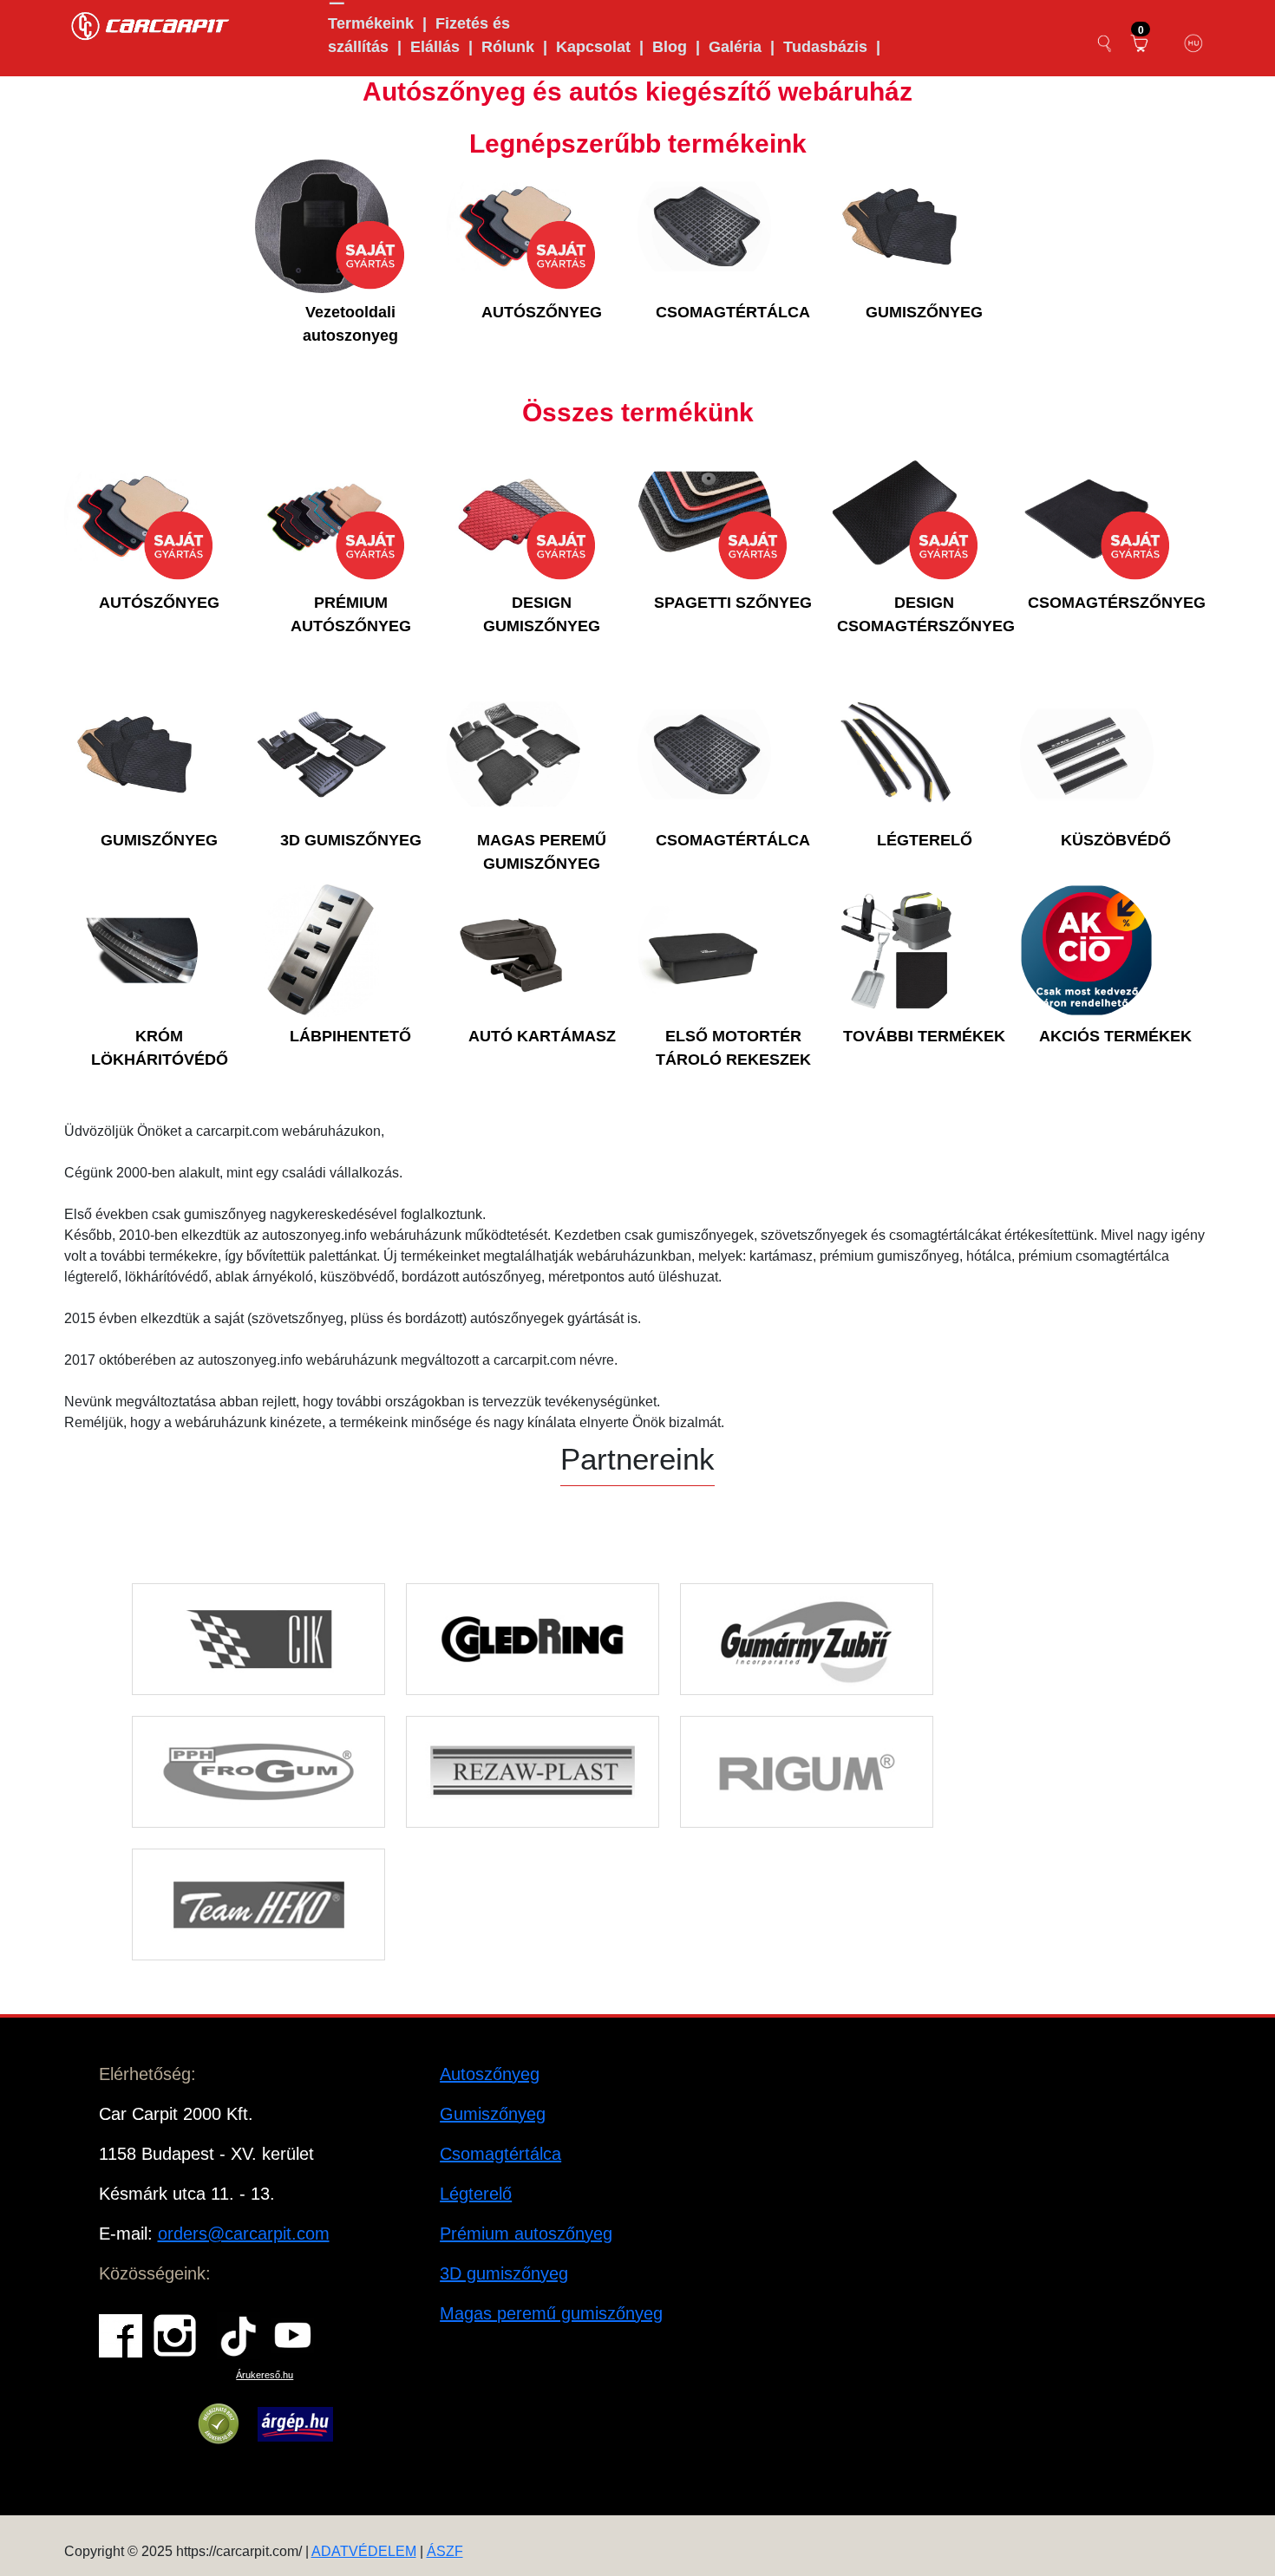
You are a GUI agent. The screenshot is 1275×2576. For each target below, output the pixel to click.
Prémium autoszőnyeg (526, 2234)
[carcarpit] (151, 24)
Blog (670, 47)
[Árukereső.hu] (219, 2424)
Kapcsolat (593, 47)
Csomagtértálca (500, 2154)
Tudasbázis (825, 47)
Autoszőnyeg (490, 2074)
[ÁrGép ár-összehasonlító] (295, 2424)
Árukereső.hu (265, 2375)
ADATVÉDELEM (364, 2551)
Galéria (735, 47)
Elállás (435, 47)
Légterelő (476, 2194)
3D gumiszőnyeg (504, 2273)
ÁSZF (445, 2551)
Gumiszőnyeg (493, 2114)
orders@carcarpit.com (244, 2234)
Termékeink (371, 23)
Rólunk (508, 47)
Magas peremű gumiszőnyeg (551, 2313)
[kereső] (1105, 43)
